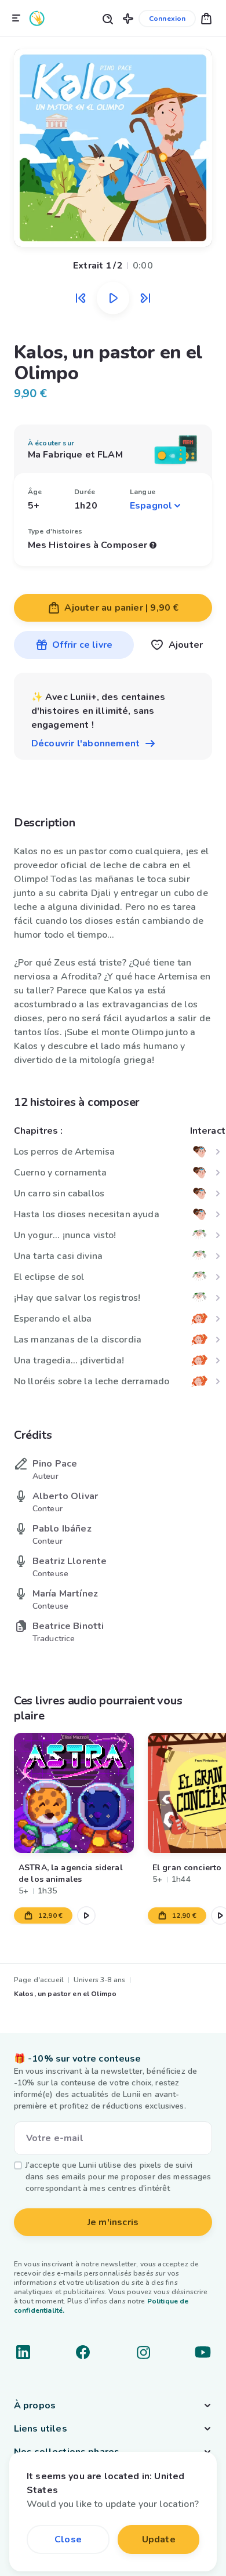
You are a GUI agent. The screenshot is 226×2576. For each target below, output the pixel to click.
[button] (128, 18)
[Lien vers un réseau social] (23, 2352)
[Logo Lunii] (37, 18)
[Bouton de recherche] (107, 18)
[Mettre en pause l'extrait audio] (113, 298)
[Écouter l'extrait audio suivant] (145, 298)
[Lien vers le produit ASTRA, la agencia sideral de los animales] (74, 1793)
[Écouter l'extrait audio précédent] (81, 298)
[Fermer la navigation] (16, 19)
